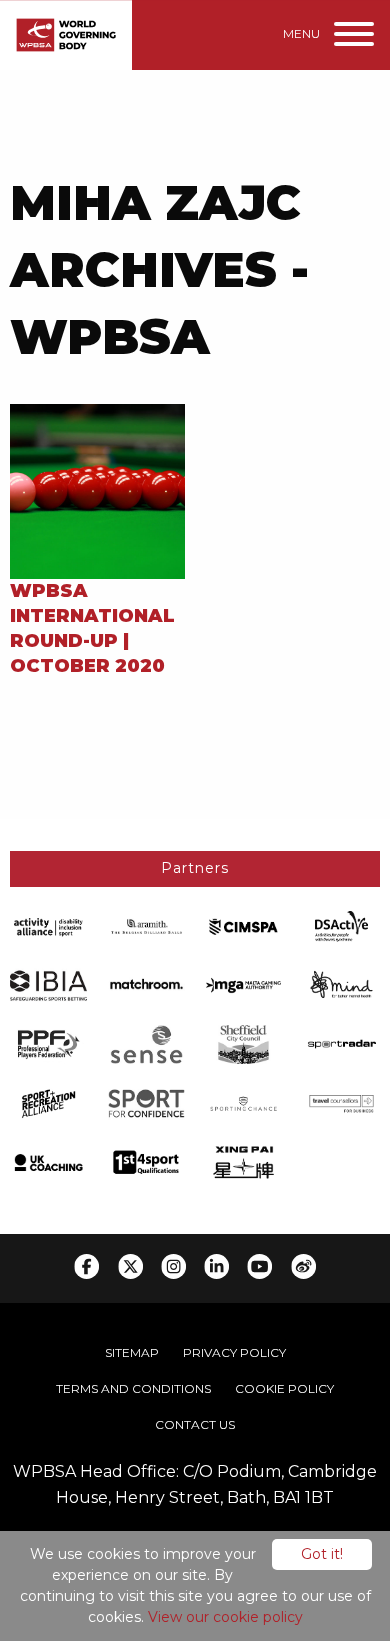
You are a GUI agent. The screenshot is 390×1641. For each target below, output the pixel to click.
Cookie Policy (284, 1388)
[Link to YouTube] (259, 1266)
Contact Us (195, 1424)
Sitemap (132, 1352)
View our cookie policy (225, 1617)
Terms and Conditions (133, 1388)
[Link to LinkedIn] (216, 1266)
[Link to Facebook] (86, 1266)
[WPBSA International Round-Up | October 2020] (97, 489)
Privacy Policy (234, 1352)
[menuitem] (132, 1353)
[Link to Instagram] (173, 1266)
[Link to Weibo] (303, 1266)
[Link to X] (130, 1266)
